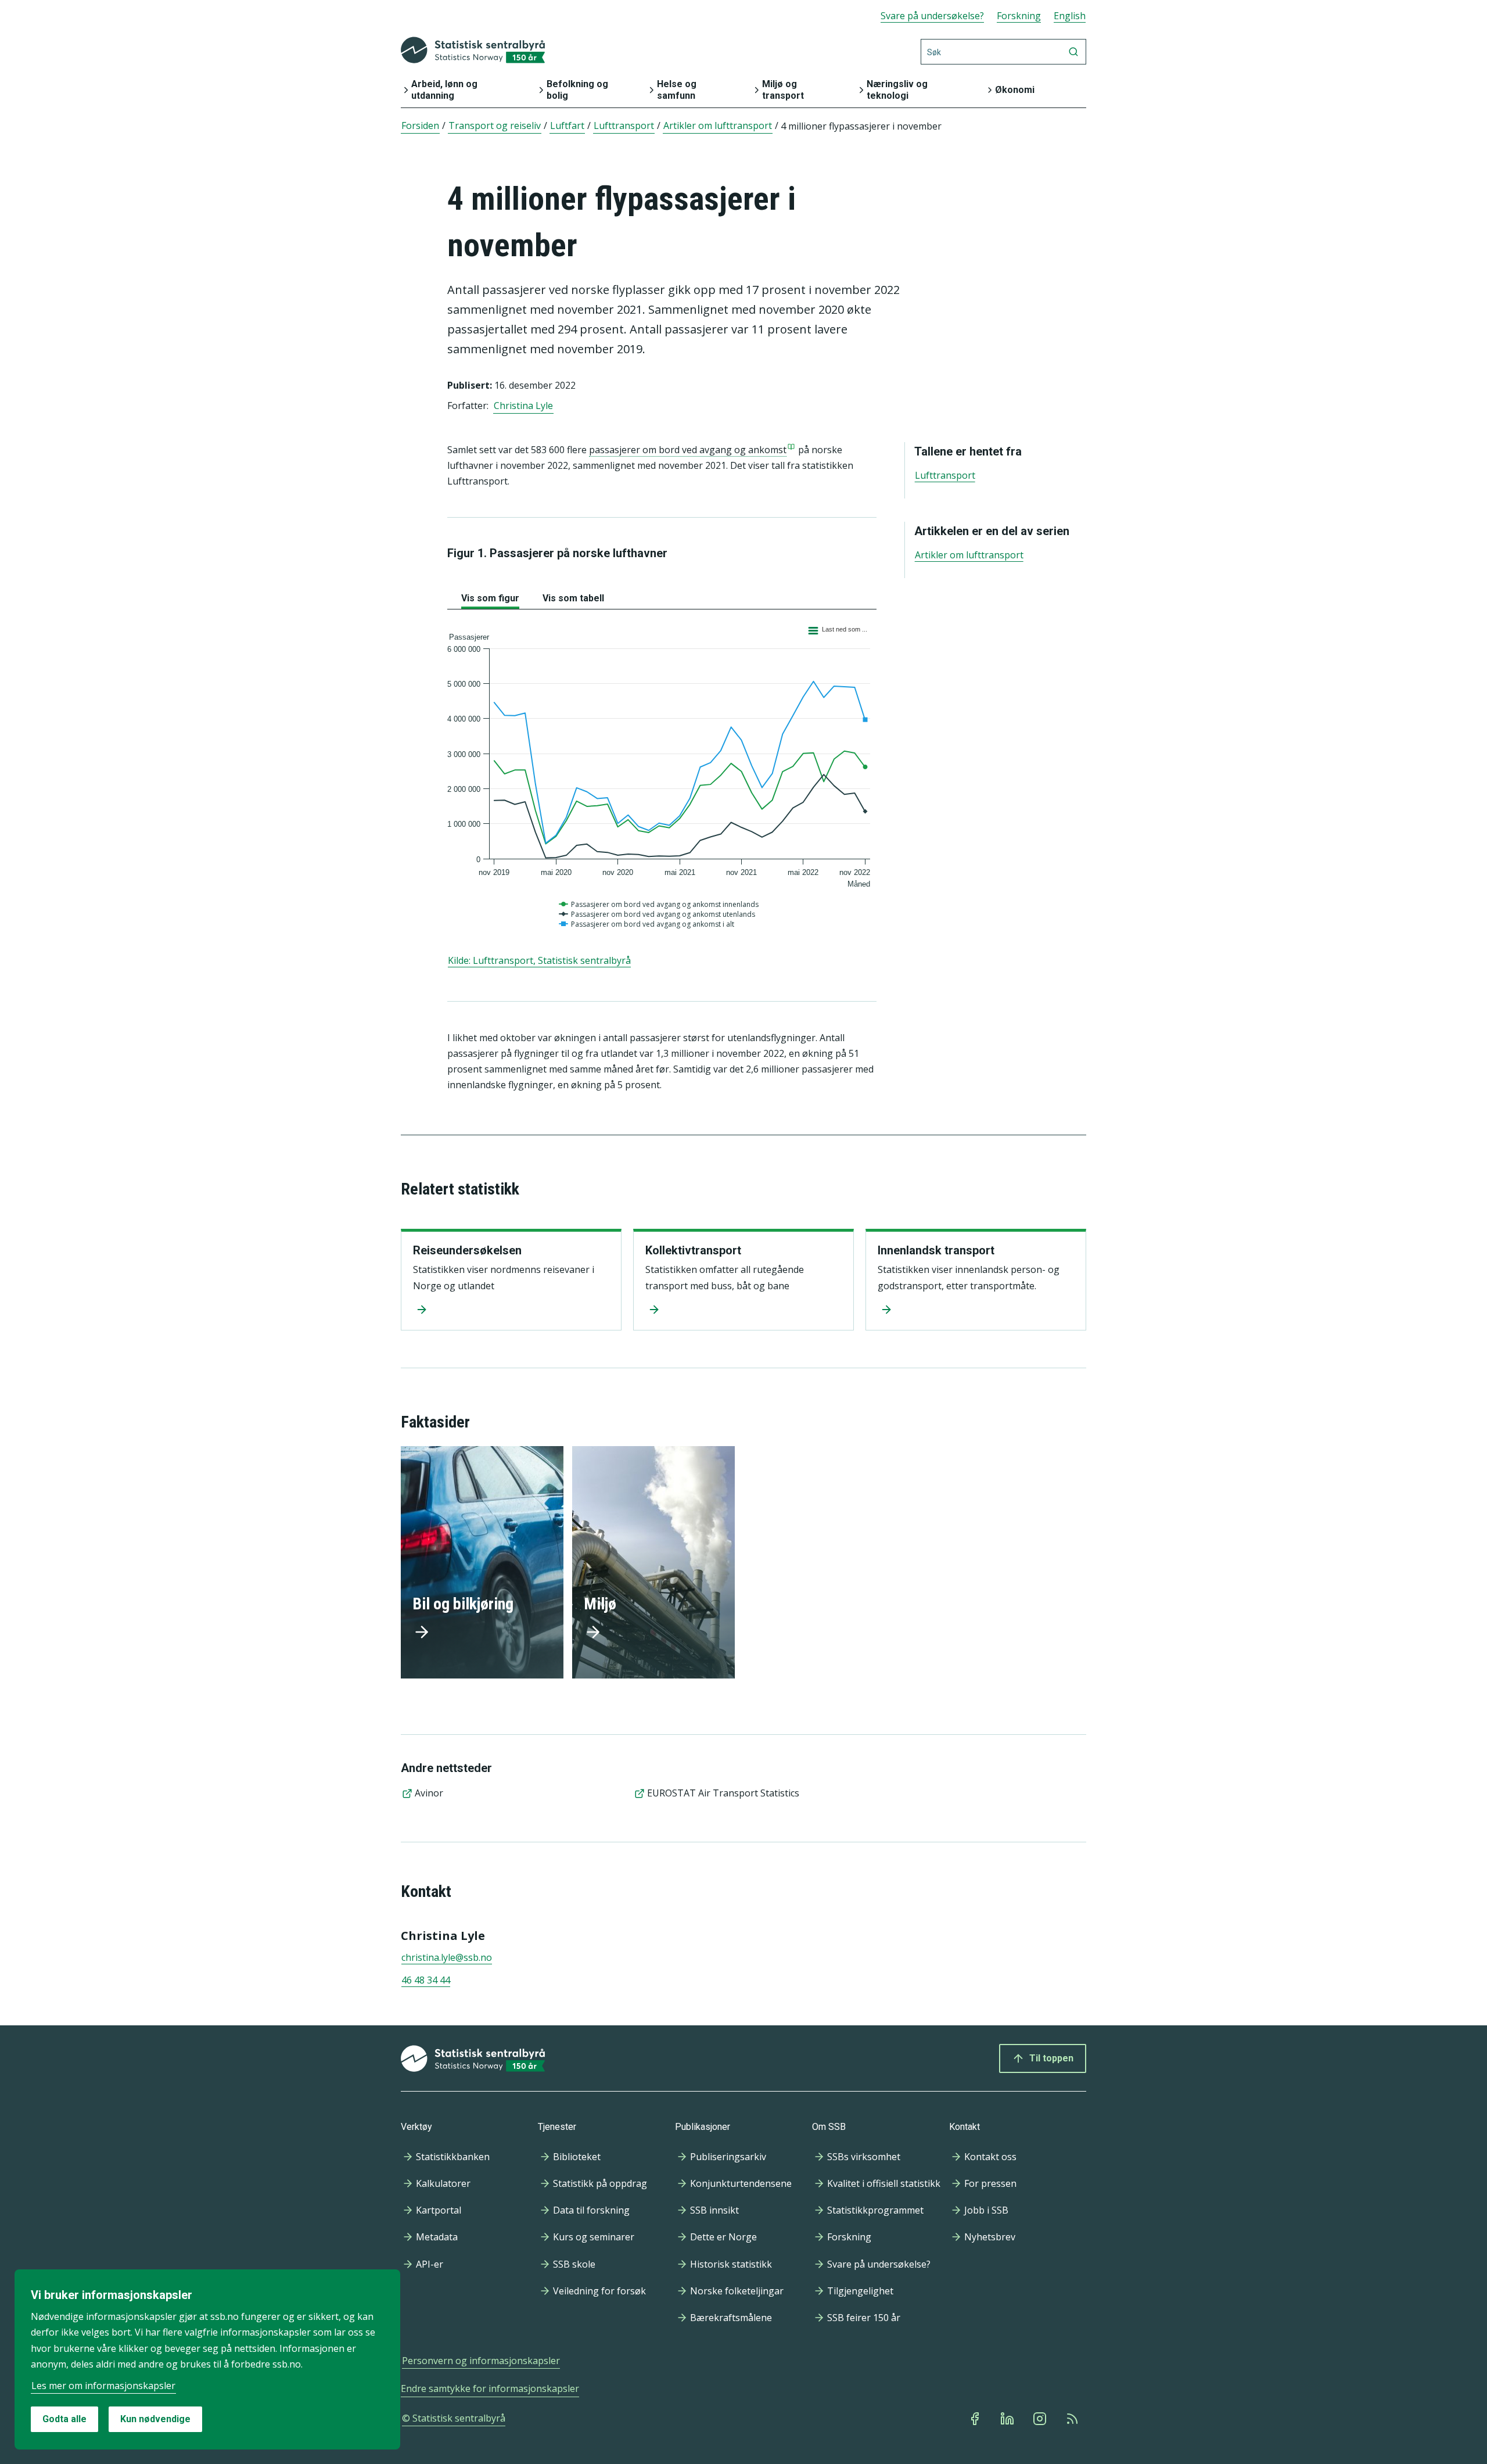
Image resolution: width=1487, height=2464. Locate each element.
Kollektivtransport (693, 1250)
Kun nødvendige (155, 2419)
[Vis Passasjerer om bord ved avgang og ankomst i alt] (648, 924)
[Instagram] (1041, 2419)
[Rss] (1073, 2419)
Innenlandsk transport (936, 1250)
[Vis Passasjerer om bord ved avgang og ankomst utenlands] (658, 914)
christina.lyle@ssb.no (447, 1957)
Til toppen (1051, 2058)
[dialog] (207, 2359)
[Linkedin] (1008, 2419)
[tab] (490, 596)
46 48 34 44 (426, 1980)
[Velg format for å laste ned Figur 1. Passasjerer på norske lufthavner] (838, 629)
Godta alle (64, 2419)
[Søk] (1073, 52)
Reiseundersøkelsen (467, 1250)
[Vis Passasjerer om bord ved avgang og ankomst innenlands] (660, 905)
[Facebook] (976, 2419)
